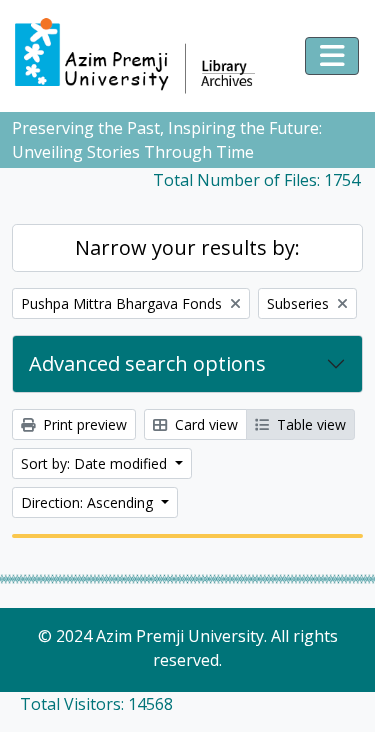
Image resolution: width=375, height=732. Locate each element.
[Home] (144, 56)
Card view (204, 424)
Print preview (83, 424)
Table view (309, 424)
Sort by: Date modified (96, 463)
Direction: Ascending (89, 502)
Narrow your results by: (187, 247)
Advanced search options (147, 363)
